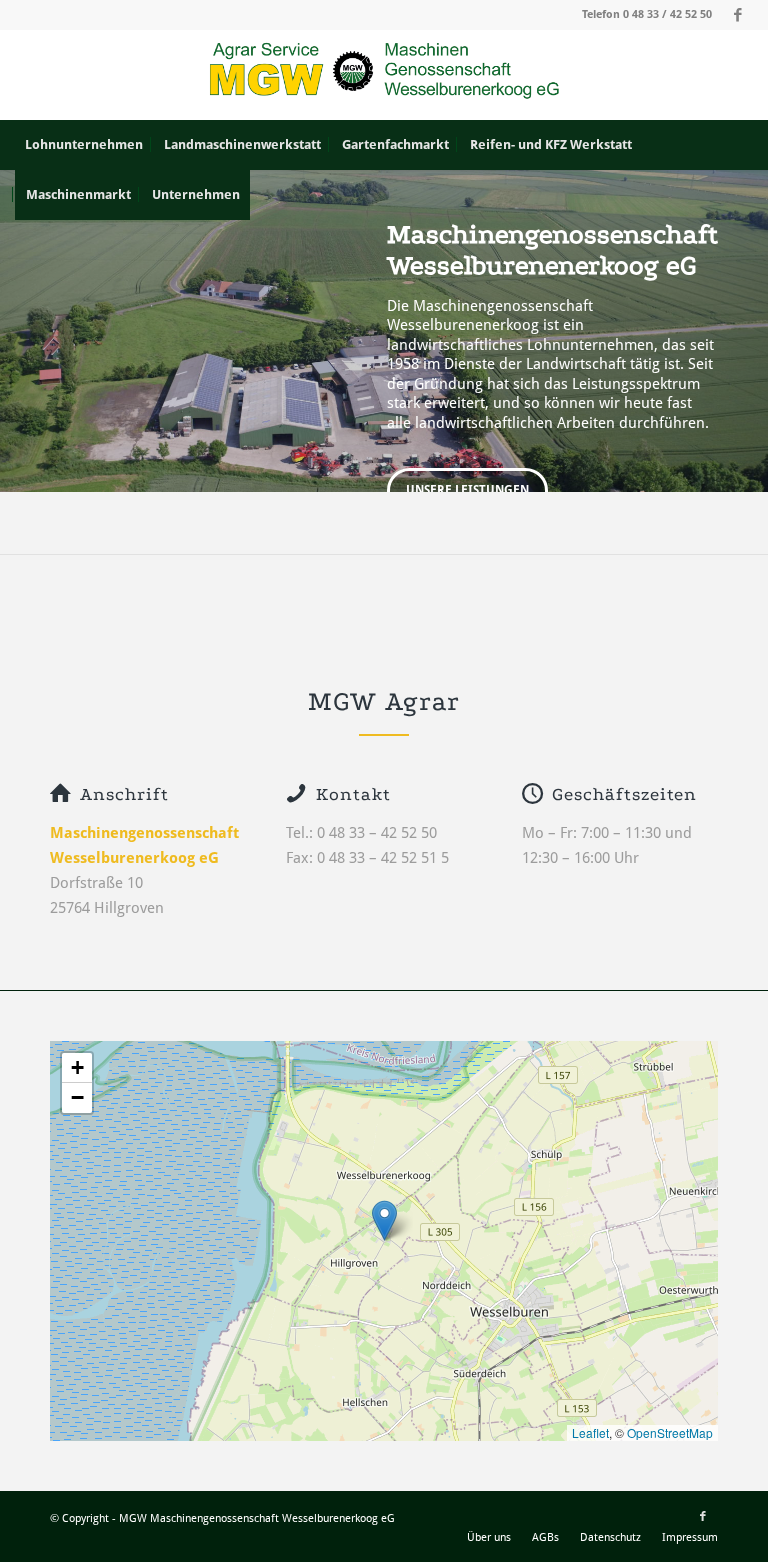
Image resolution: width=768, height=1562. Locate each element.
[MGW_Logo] (384, 75)
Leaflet (590, 1432)
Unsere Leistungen (467, 490)
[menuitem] (84, 145)
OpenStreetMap (670, 1432)
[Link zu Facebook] (738, 15)
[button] (384, 1220)
